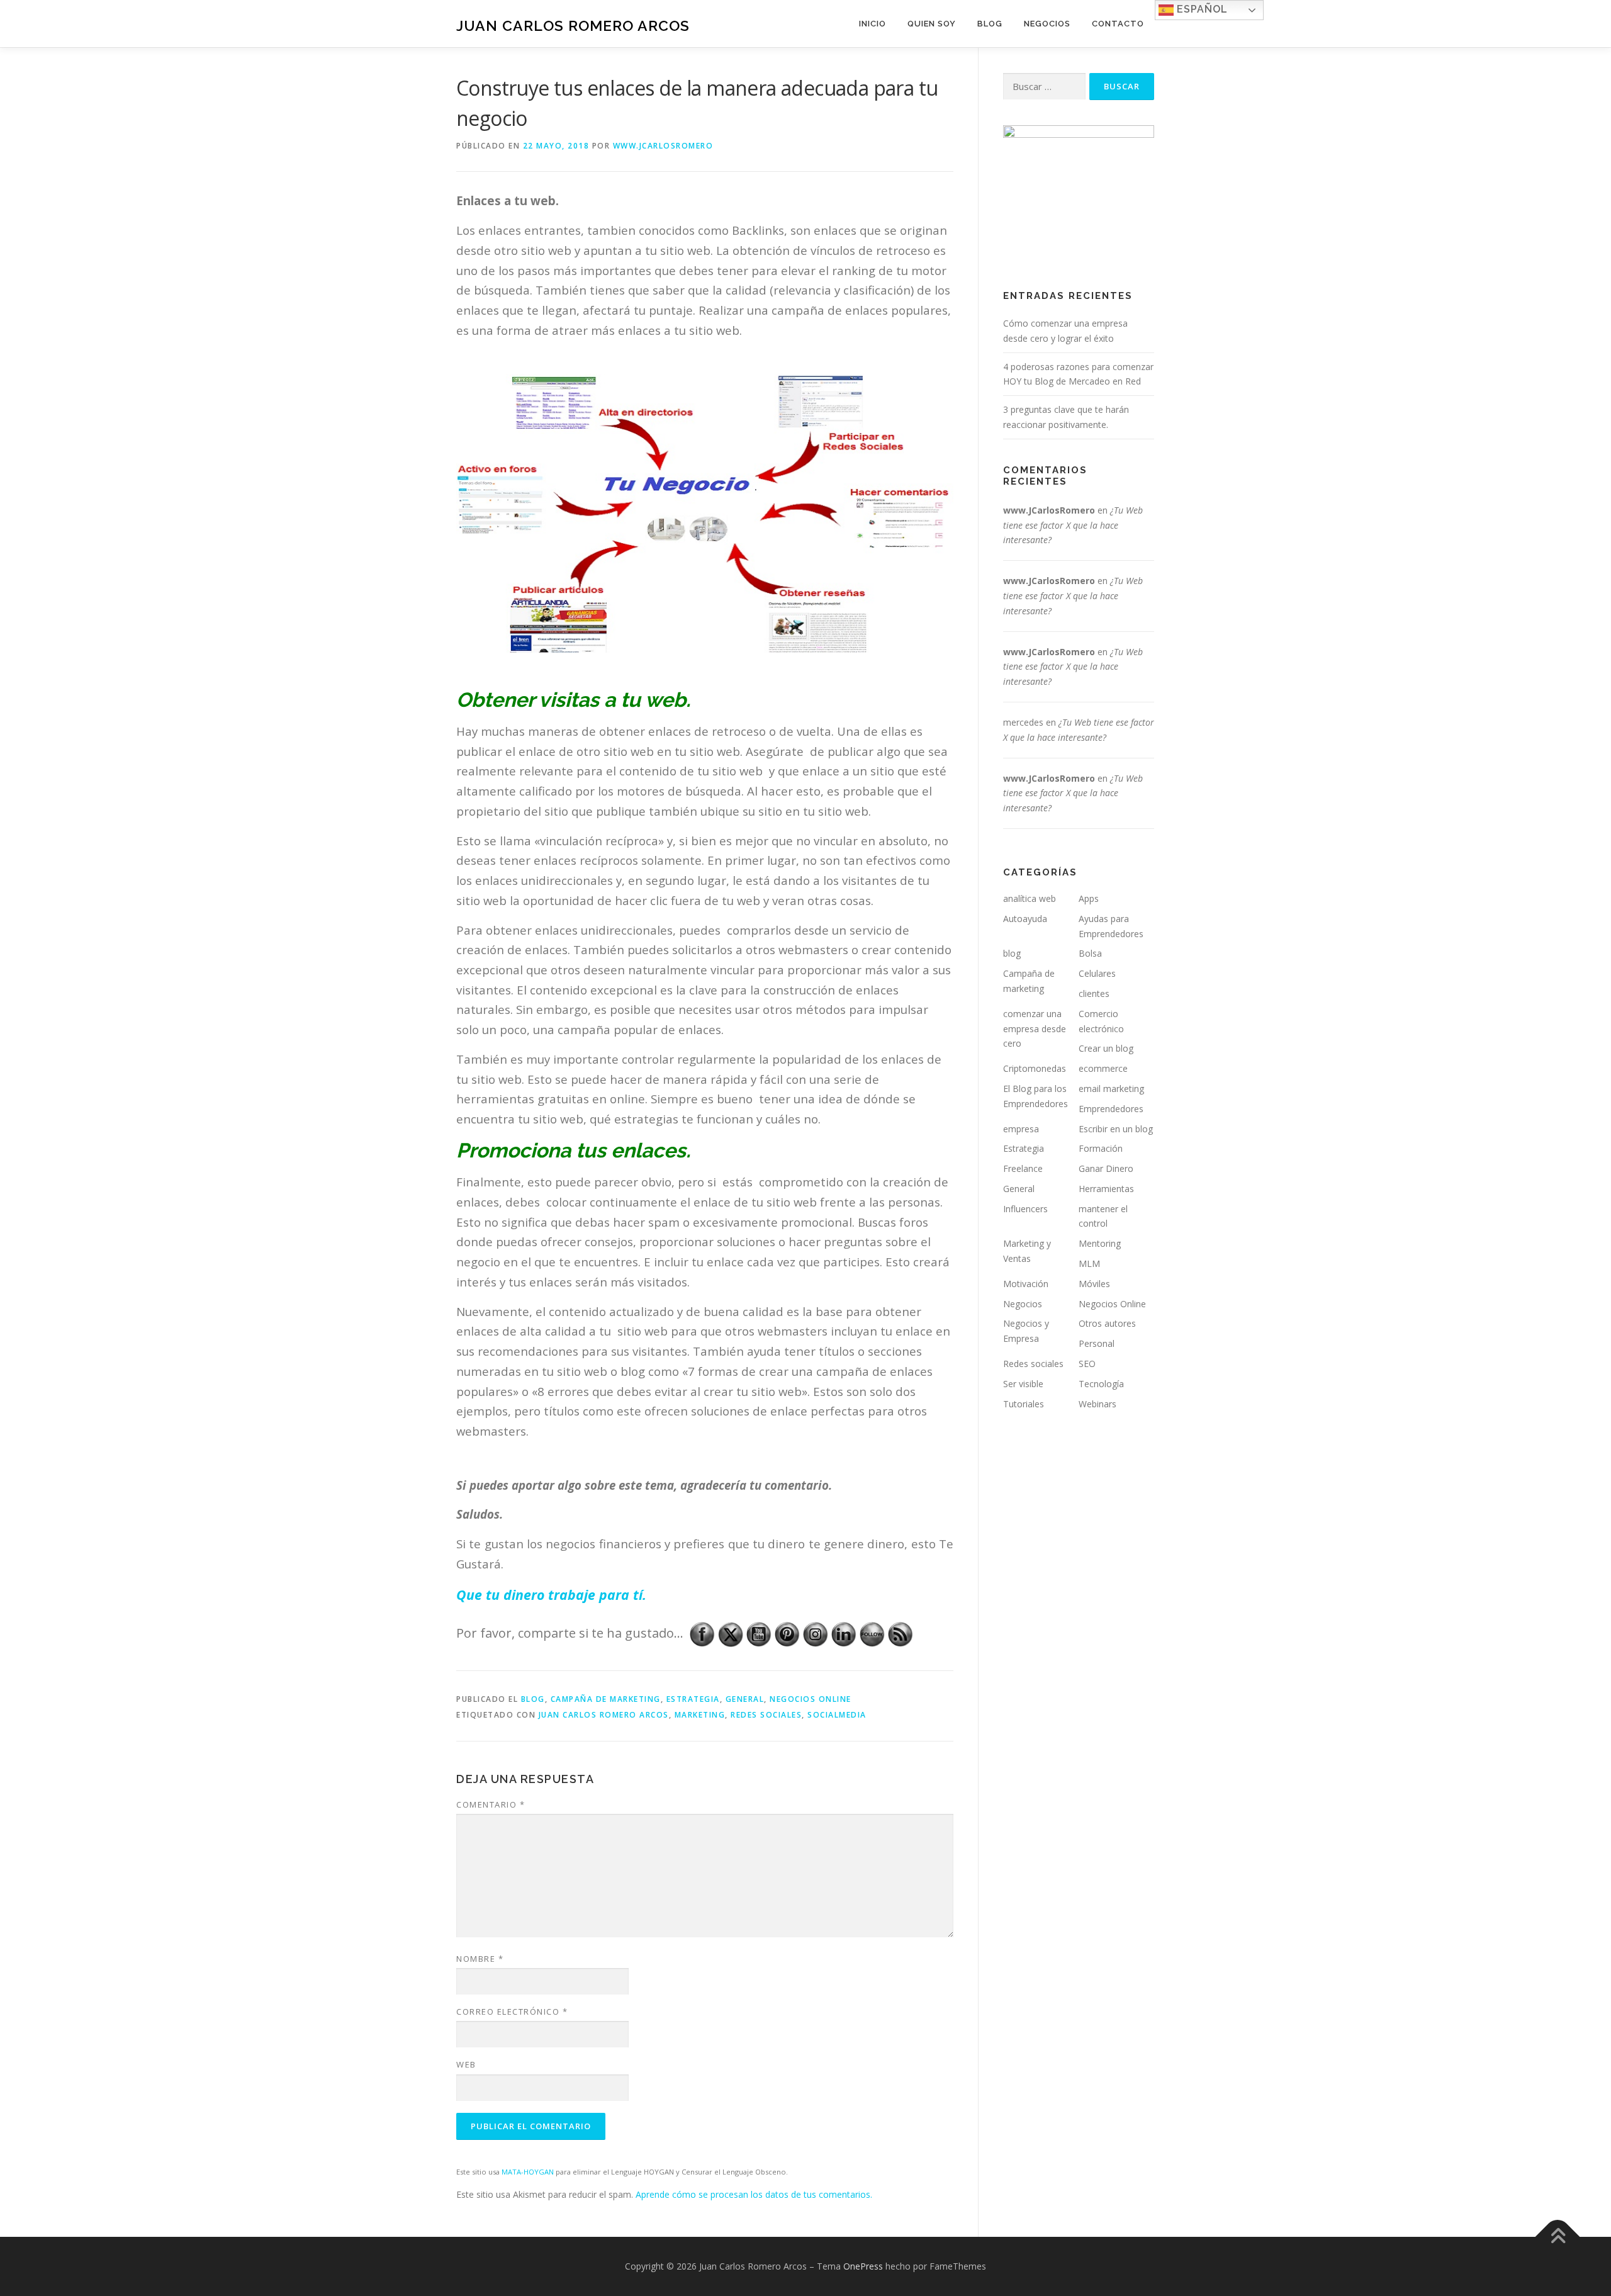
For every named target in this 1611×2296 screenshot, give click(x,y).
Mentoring (1100, 1243)
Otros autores (1107, 1323)
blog (533, 1699)
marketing (700, 1715)
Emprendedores (1111, 1109)
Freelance (1023, 1168)
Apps (1089, 898)
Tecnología (1101, 1384)
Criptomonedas (1035, 1068)
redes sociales (766, 1715)
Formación (1101, 1148)
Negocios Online (811, 1699)
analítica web (1030, 898)
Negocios (1047, 24)
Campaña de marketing (606, 1699)
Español (1201, 9)
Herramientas (1106, 1189)
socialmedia (837, 1715)
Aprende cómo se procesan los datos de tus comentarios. (754, 2194)
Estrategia (693, 1699)
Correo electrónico (512, 2012)
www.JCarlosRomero (663, 146)
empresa (1021, 1129)
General (745, 1699)
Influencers (1025, 1209)
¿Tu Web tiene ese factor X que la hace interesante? (1073, 525)
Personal (1097, 1343)
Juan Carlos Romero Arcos (573, 25)
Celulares (1097, 973)
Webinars (1097, 1404)
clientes (1094, 993)
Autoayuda (1025, 919)
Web (466, 2064)
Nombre (480, 1959)
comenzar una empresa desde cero (1035, 1029)
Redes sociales (1033, 1364)
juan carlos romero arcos (604, 1715)
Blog (990, 24)
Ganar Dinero (1106, 1168)
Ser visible (1023, 1384)
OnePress (863, 2266)
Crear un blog (1106, 1048)
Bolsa (1090, 953)
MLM (1089, 1263)
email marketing (1111, 1089)
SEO (1087, 1364)
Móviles (1094, 1284)
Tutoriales (1024, 1404)
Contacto (1118, 24)
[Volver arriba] (1558, 2237)
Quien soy (932, 24)
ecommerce (1103, 1068)
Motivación (1026, 1284)
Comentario (491, 1804)
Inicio (873, 24)
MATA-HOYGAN (528, 2172)
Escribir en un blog (1116, 1129)
